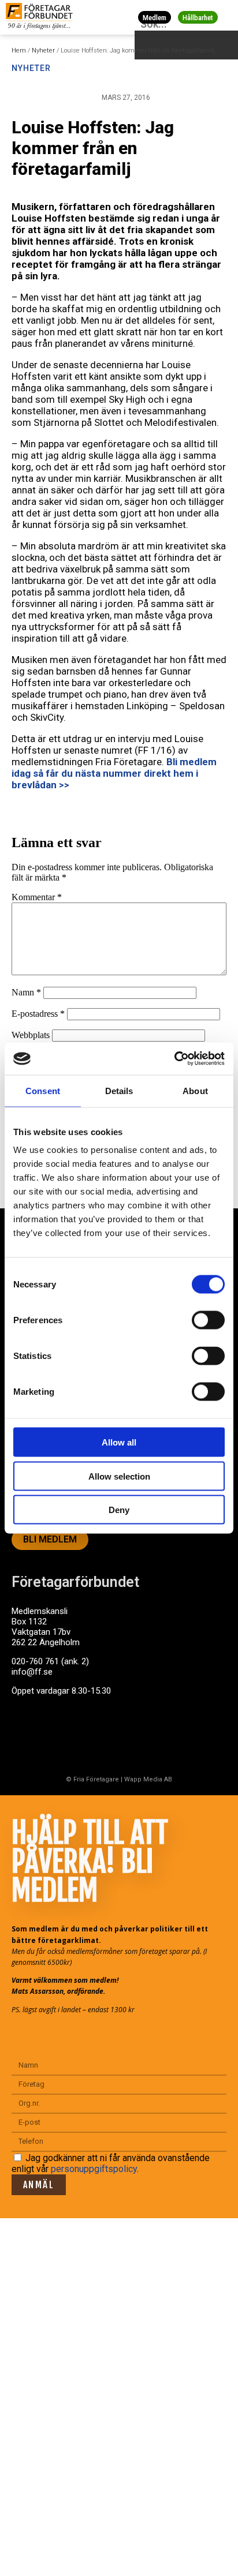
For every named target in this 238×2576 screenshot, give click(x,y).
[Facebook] (26, 1735)
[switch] (208, 1320)
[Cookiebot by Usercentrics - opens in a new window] (174, 1059)
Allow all (119, 1442)
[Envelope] (72, 1735)
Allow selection (119, 1476)
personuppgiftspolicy (94, 2169)
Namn (26, 992)
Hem (19, 50)
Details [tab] (119, 1090)
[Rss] (117, 1735)
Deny (119, 1510)
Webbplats (31, 1035)
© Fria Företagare (92, 1779)
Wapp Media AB (148, 1779)
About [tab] (195, 1090)
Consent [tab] (43, 1090)
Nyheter (43, 50)
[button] (227, 17)
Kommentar (37, 897)
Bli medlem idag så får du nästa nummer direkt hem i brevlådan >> (114, 773)
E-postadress (38, 1014)
